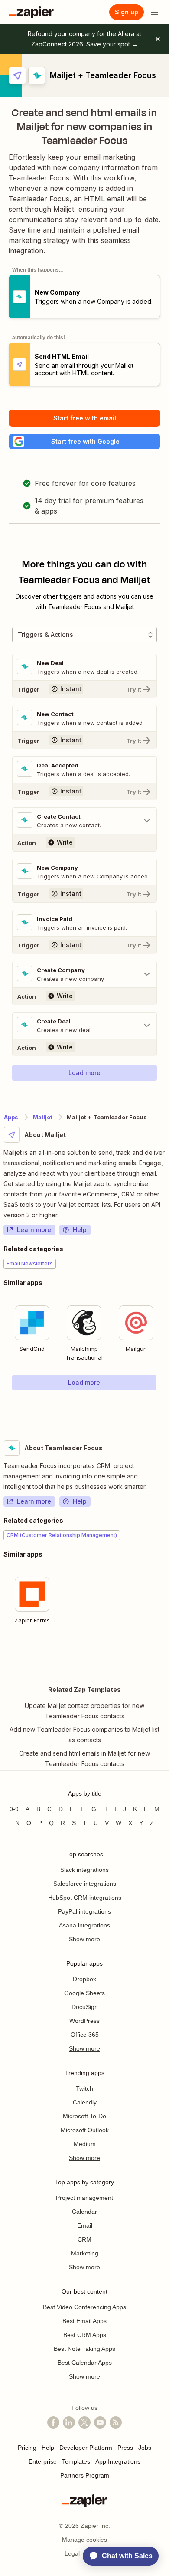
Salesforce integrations (85, 1884)
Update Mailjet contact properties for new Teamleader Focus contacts (84, 1711)
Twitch (84, 2088)
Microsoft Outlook (85, 2130)
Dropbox (84, 1979)
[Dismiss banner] (158, 39)
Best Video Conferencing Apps (84, 2307)
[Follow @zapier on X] (84, 2422)
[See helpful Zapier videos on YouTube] (100, 2422)
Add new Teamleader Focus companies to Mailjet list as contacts (84, 1735)
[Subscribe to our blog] (116, 2422)
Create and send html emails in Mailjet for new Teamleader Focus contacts (84, 1758)
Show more (84, 1939)
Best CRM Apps (85, 2335)
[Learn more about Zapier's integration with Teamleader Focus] (165, 1655)
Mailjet (43, 1117)
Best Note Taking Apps (84, 2349)
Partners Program (85, 2475)
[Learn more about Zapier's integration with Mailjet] (165, 1408)
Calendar (84, 2212)
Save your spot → (112, 44)
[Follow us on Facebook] (53, 2422)
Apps (11, 1117)
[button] (84, 441)
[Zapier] (31, 12)
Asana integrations (84, 1925)
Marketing (85, 2253)
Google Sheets (84, 1993)
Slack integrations (84, 1870)
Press (125, 2448)
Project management (84, 2198)
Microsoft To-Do (84, 2116)
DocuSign (85, 2007)
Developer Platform (86, 2448)
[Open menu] (154, 12)
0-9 (14, 1809)
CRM (84, 2239)
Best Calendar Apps (85, 2363)
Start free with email (85, 418)
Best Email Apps (84, 2321)
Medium (85, 2144)
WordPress (84, 2021)
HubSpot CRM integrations (85, 1898)
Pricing (27, 2448)
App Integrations (118, 2461)
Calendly (85, 2102)
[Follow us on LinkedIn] (69, 2422)
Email (85, 2225)
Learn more (34, 1230)
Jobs (145, 2448)
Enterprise (43, 2461)
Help (80, 1230)
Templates (76, 2461)
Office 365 (85, 2035)
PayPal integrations (84, 1911)
